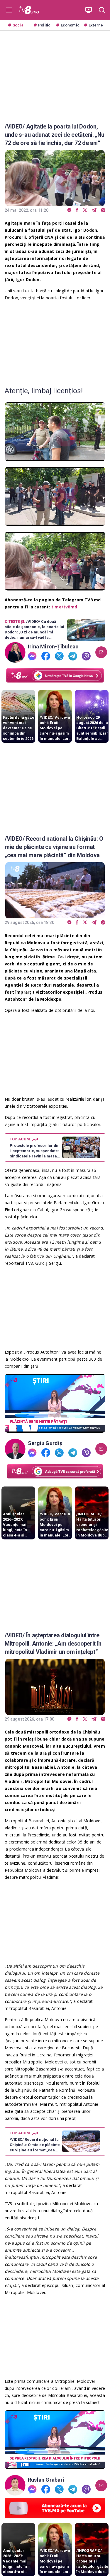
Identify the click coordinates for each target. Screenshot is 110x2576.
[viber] (103, 210)
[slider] (55, 457)
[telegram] (94, 210)
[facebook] (77, 210)
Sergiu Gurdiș (45, 1443)
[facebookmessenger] (69, 210)
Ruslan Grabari (46, 2480)
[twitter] (85, 210)
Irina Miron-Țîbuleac (53, 647)
